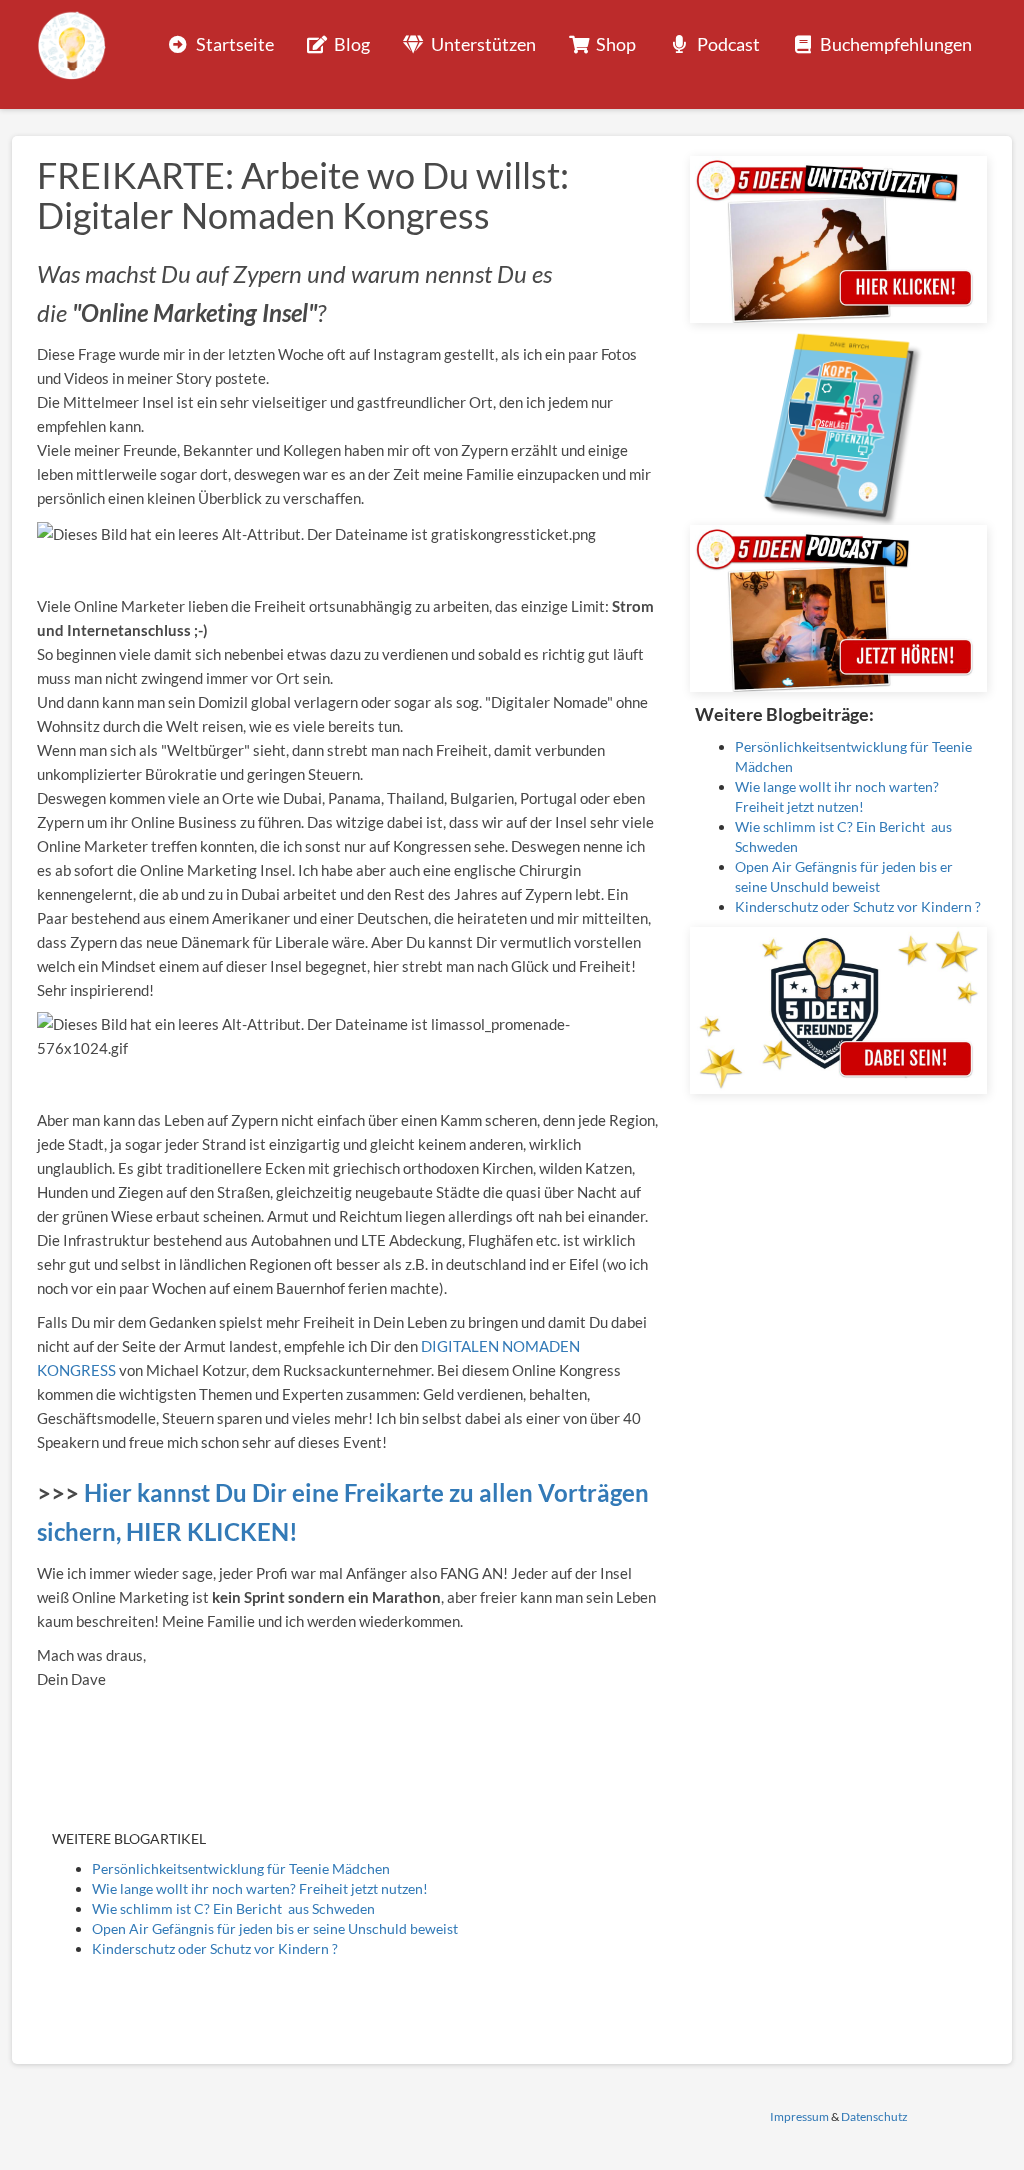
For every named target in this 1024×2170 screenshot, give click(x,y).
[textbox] (348, 293)
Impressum (799, 2116)
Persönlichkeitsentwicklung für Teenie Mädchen (241, 1868)
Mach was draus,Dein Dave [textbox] (91, 1667)
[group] (348, 293)
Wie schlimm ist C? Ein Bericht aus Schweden (233, 1908)
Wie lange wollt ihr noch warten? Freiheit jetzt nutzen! (260, 1888)
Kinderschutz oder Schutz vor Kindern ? (215, 1948)
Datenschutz (874, 2116)
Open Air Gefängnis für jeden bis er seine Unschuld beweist (275, 1928)
